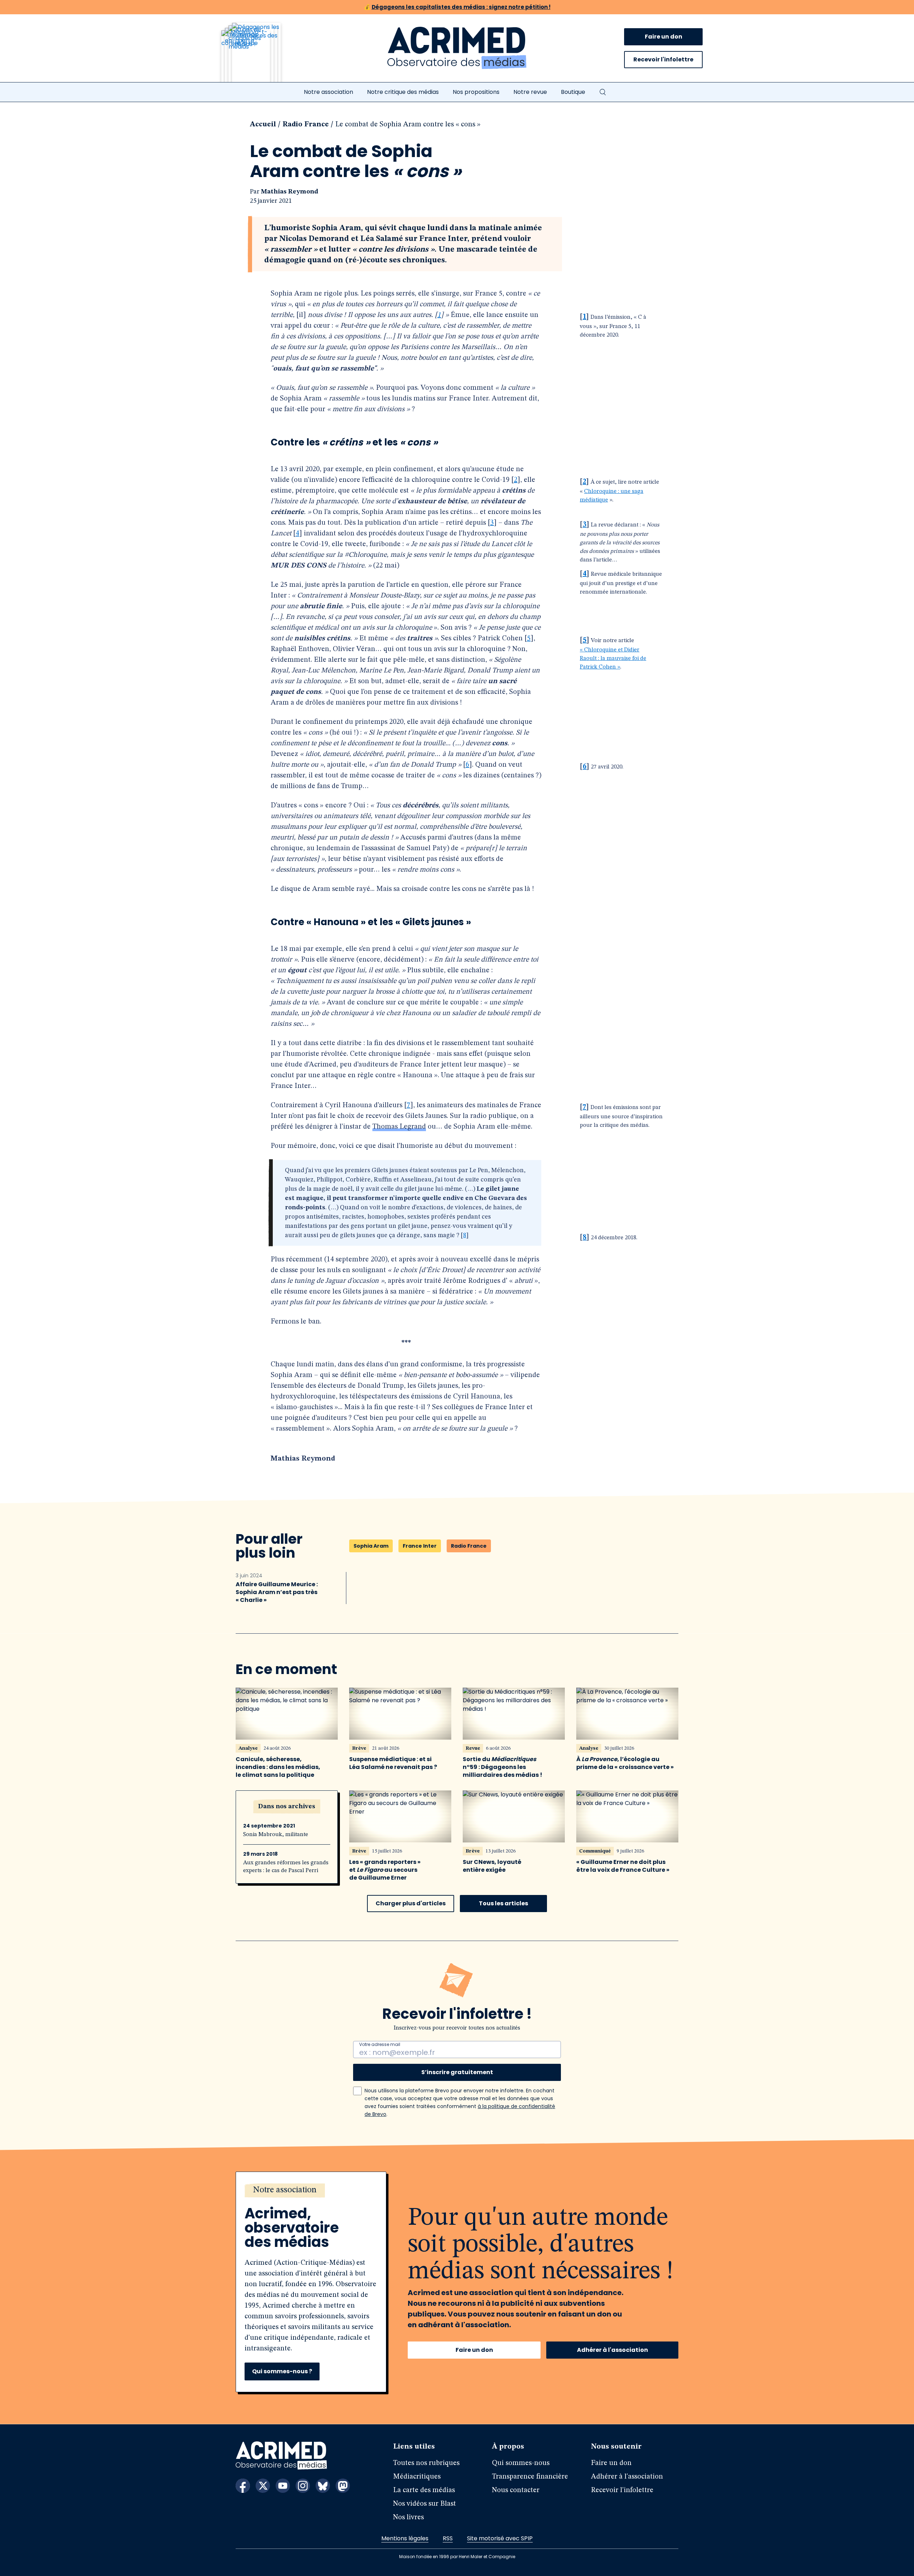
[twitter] (263, 2486)
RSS (448, 2538)
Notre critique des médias (403, 92)
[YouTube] (283, 2486)
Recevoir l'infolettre (663, 59)
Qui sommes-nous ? (282, 2371)
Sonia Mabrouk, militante (276, 1835)
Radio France (306, 125)
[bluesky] (323, 2486)
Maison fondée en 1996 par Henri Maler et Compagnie (457, 2557)
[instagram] (303, 2486)
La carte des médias (424, 2490)
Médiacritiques (417, 2477)
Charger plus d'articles (411, 1903)
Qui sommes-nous (521, 2463)
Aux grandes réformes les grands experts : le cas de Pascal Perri (286, 1867)
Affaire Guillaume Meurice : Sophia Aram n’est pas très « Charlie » (277, 1592)
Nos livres (408, 2517)
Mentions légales (405, 2538)
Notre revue (530, 92)
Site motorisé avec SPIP (500, 2538)
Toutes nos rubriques (426, 2463)
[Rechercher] (603, 92)
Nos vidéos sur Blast (425, 2504)
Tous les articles (503, 1903)
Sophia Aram (371, 1546)
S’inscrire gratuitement (457, 2072)
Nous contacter (516, 2490)
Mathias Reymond (290, 192)
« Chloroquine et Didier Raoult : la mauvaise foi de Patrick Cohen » (613, 659)
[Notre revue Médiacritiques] (261, 57)
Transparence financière (530, 2477)
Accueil (263, 125)
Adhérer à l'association (612, 2350)
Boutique (573, 92)
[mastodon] (343, 2486)
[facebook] (243, 2486)
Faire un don (664, 37)
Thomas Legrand (399, 1127)
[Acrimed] (457, 48)
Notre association (328, 92)
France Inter (420, 1546)
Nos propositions (476, 92)
